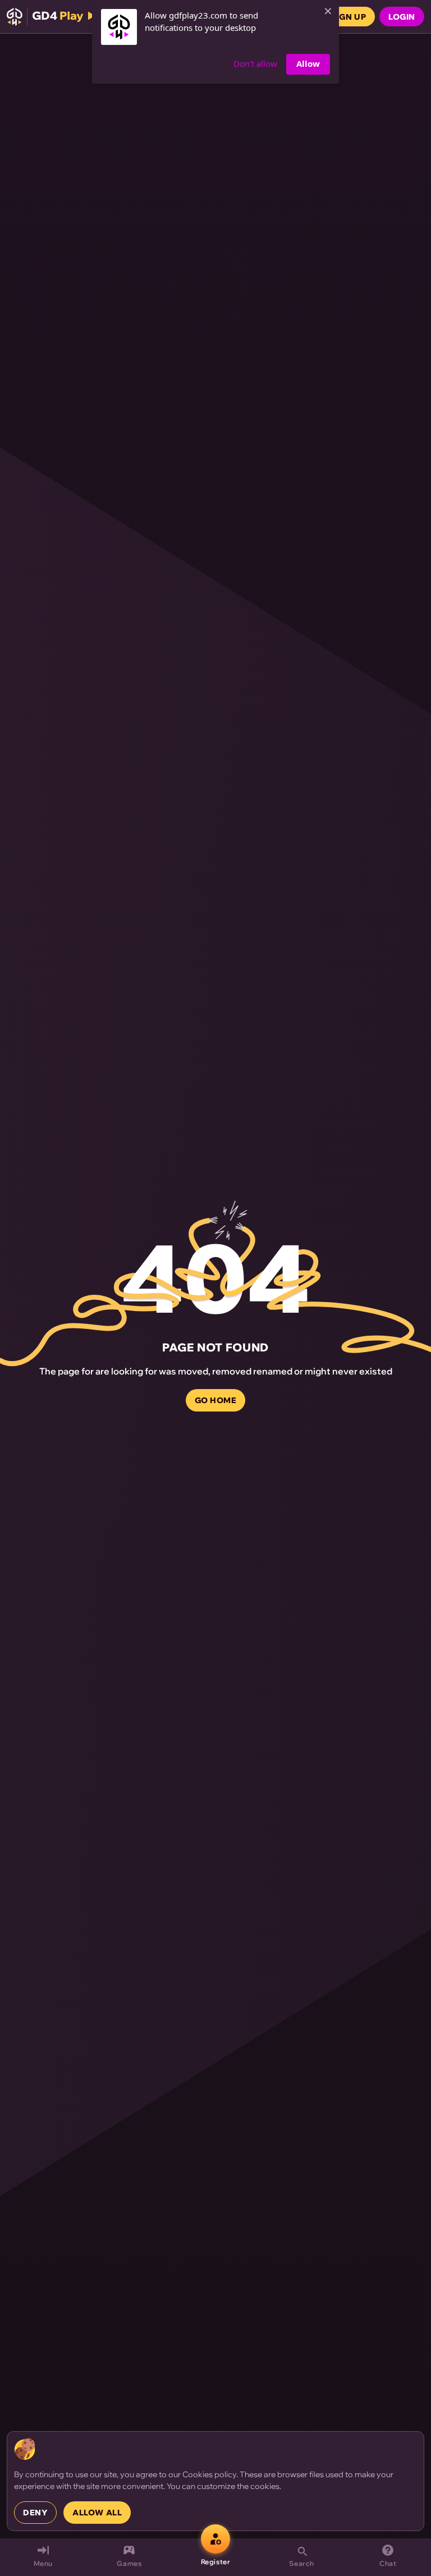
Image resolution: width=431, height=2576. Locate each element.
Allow (308, 63)
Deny (35, 2513)
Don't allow (255, 63)
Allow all (97, 2513)
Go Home (216, 1400)
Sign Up (348, 17)
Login (402, 17)
